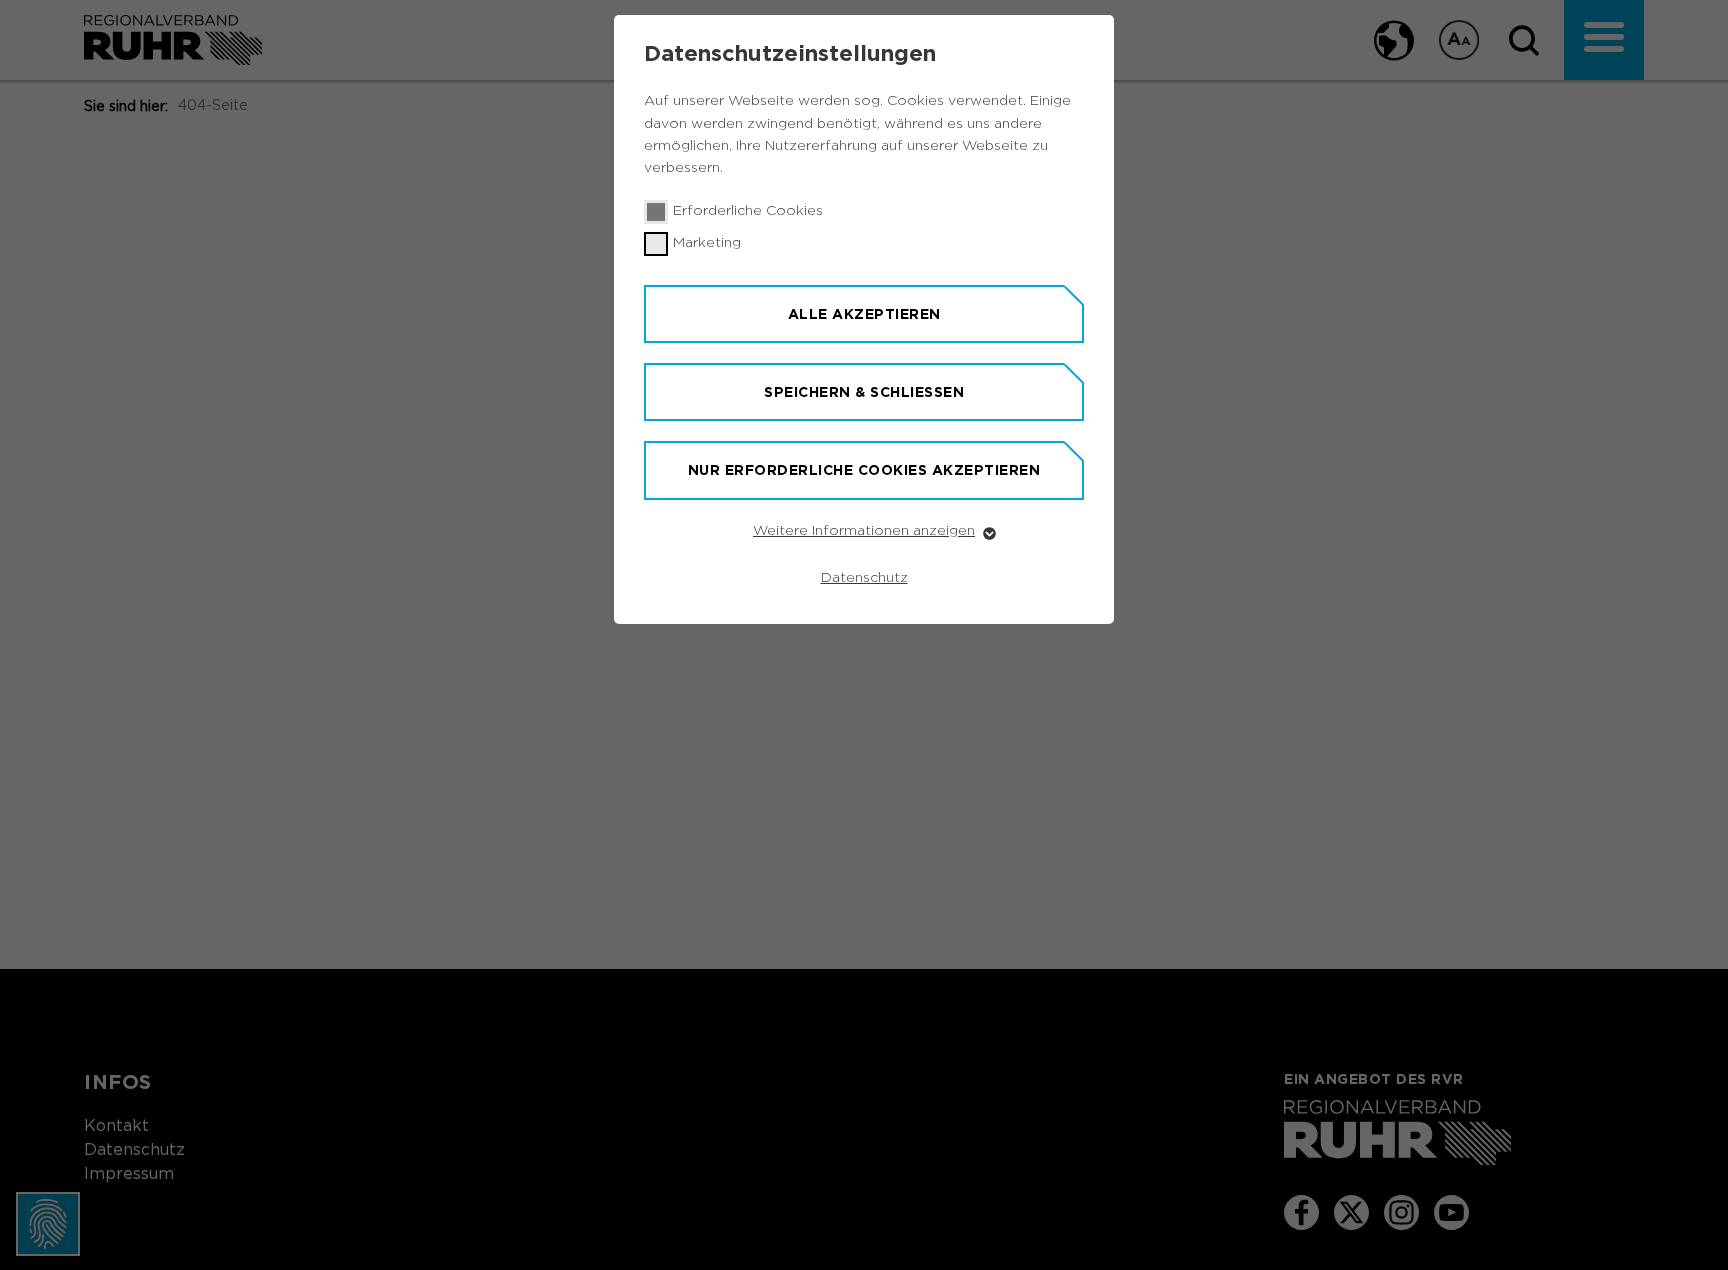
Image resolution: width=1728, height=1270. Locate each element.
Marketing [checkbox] (707, 243)
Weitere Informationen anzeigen (864, 531)
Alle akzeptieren (864, 314)
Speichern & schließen (864, 392)
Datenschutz (864, 578)
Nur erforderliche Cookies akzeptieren (864, 470)
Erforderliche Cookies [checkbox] (748, 211)
